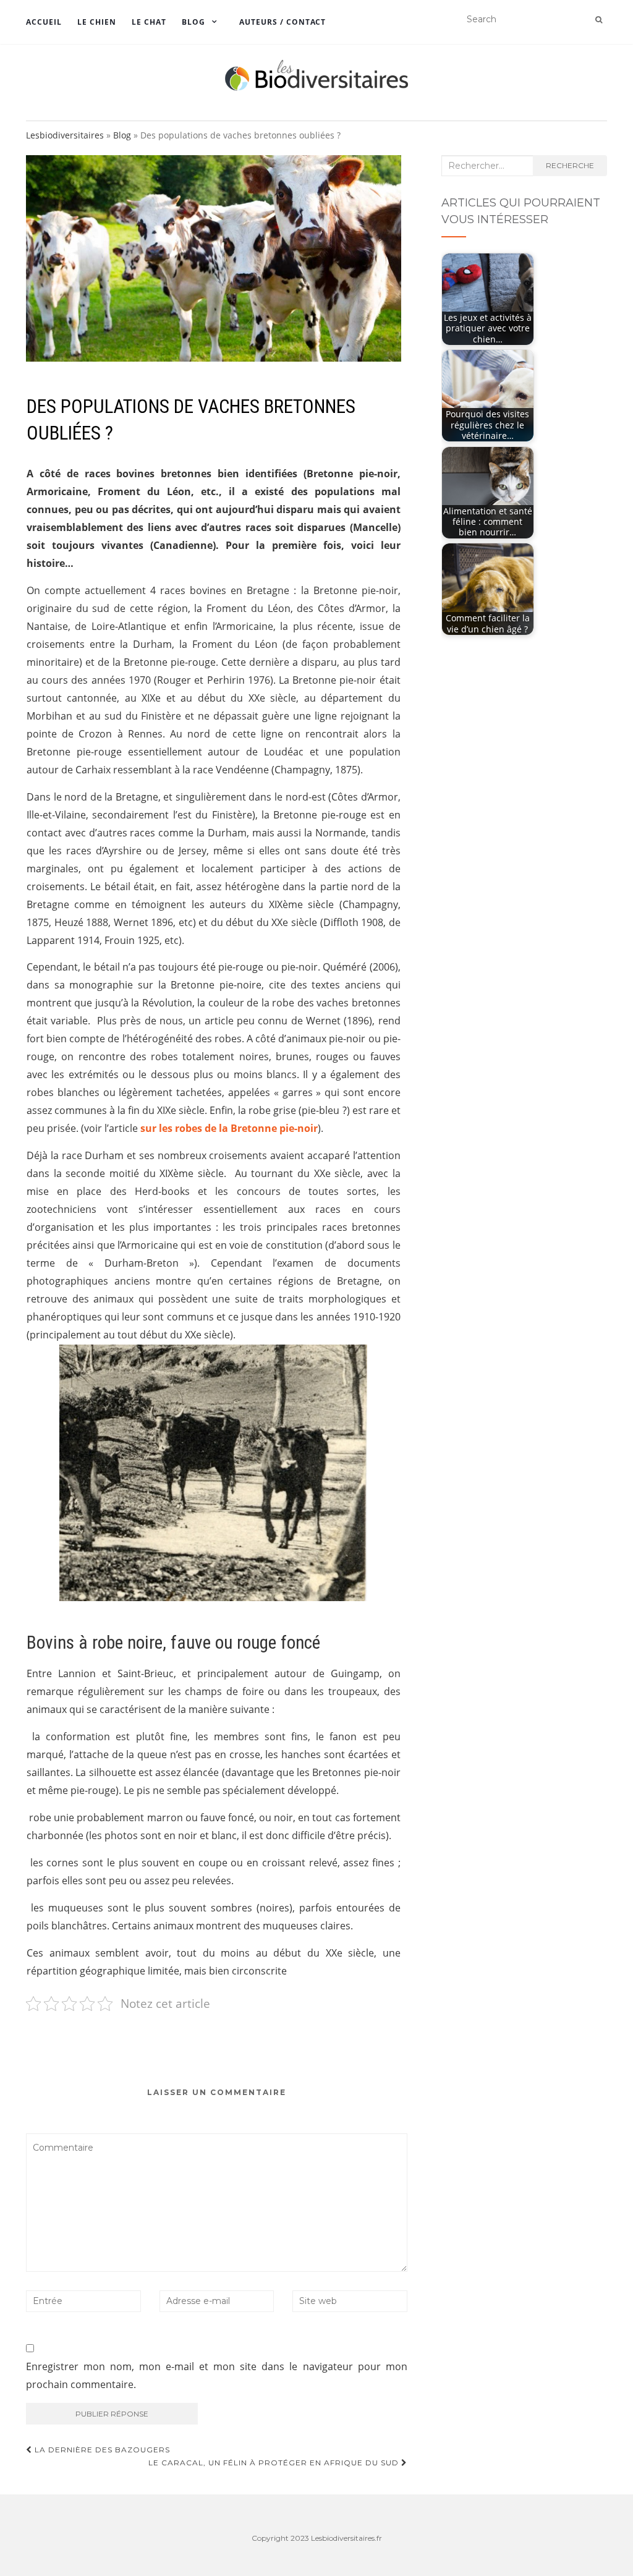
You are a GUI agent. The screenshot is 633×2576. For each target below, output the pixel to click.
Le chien (97, 22)
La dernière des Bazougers (101, 2450)
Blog (193, 22)
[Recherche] (599, 20)
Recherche (570, 165)
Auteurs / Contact (283, 22)
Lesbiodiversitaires (65, 135)
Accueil (44, 22)
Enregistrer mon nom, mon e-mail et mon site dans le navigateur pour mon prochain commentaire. (217, 2375)
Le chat (149, 22)
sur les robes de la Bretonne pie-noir (229, 1128)
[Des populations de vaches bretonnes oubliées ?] (214, 258)
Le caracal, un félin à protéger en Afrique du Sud (275, 2463)
